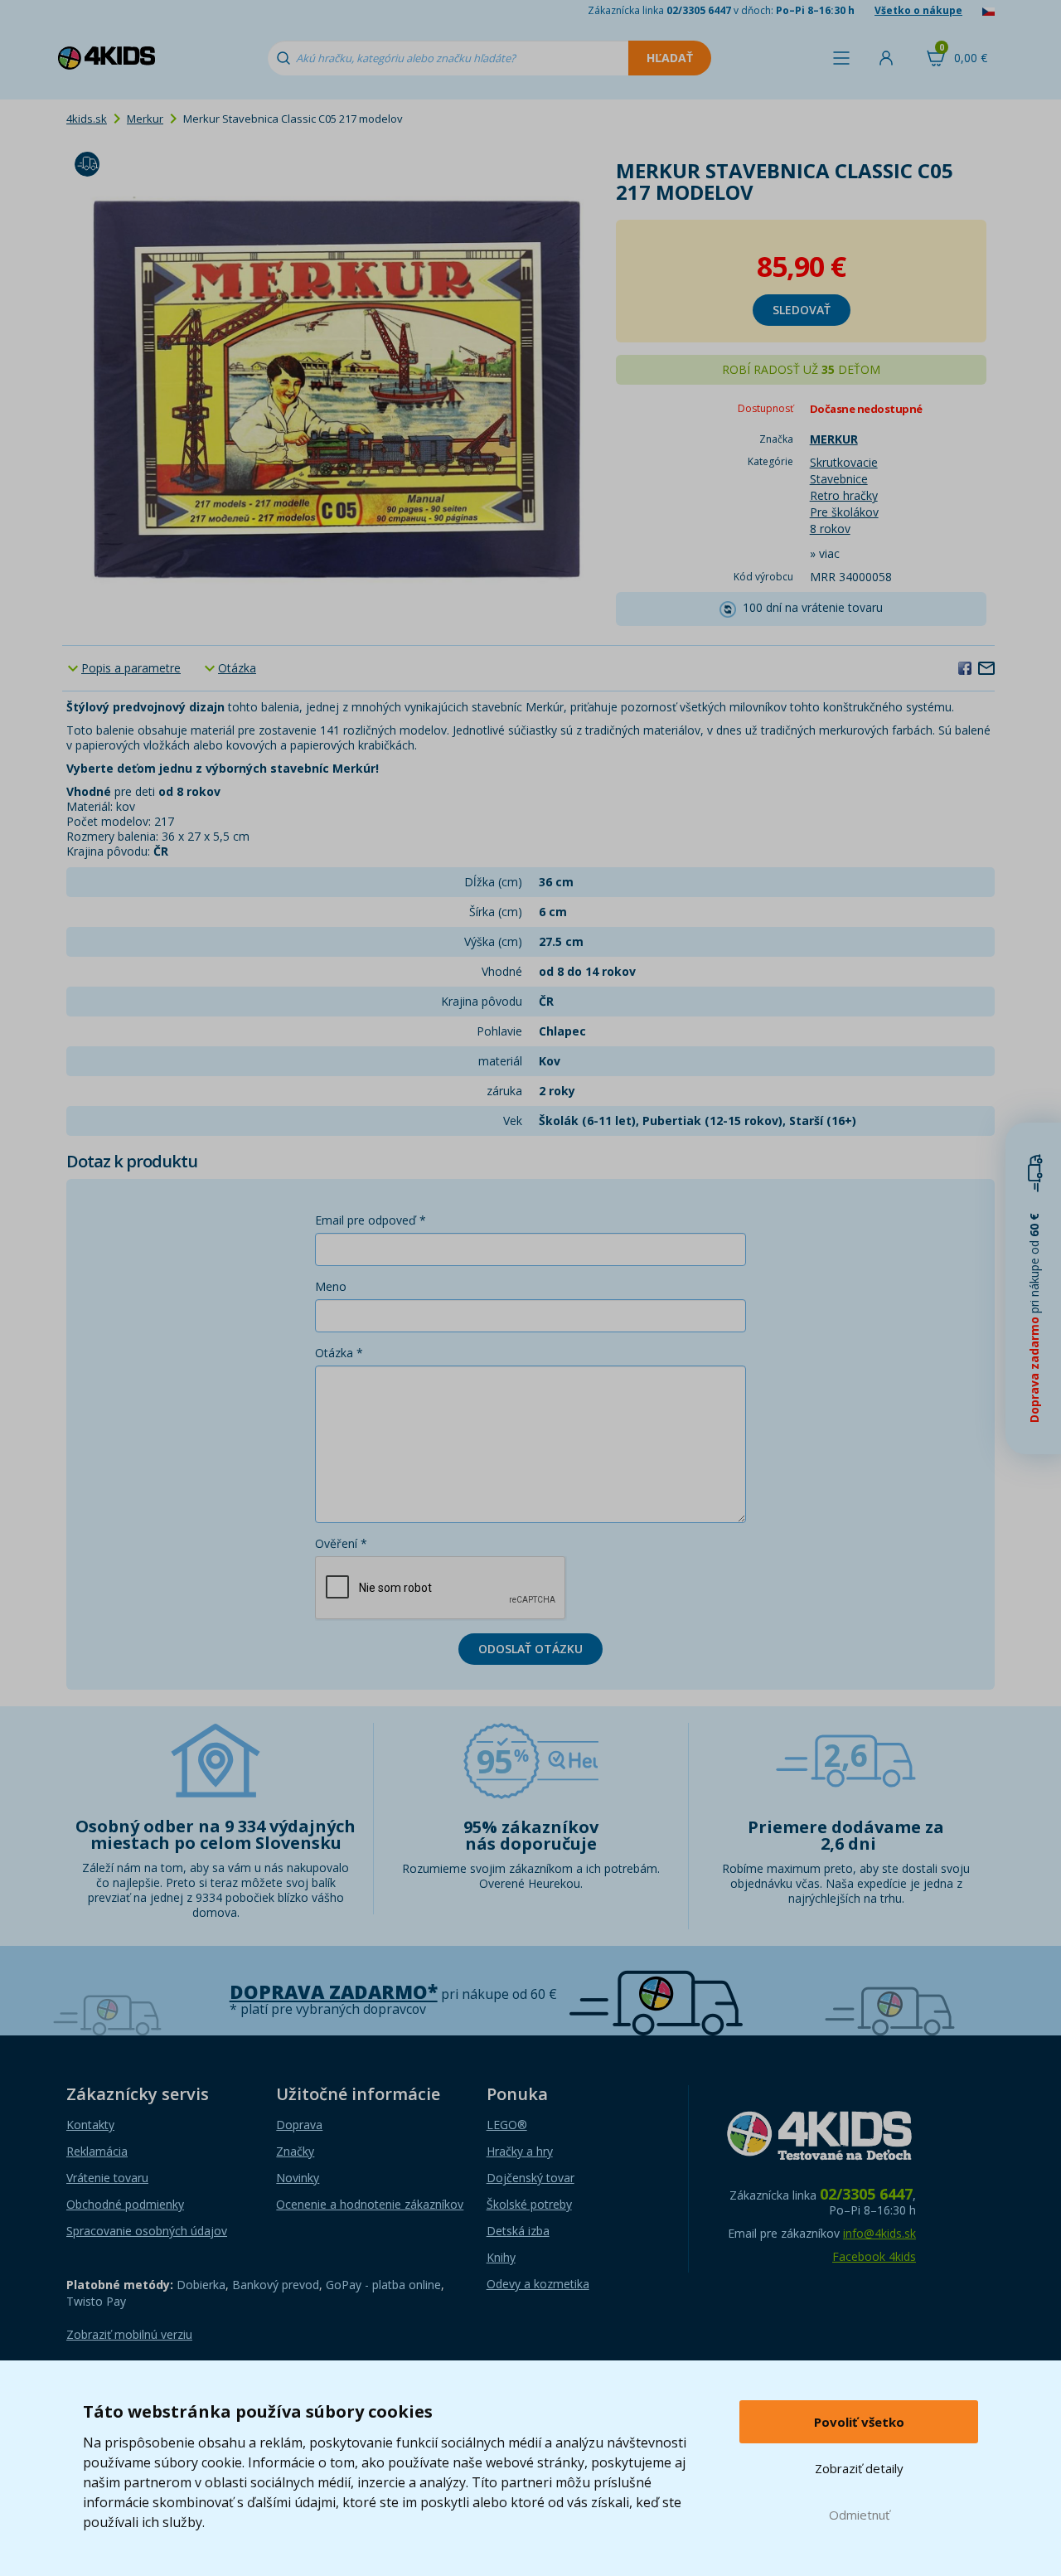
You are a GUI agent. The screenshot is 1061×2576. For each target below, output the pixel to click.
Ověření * (341, 1543)
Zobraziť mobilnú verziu (129, 2334)
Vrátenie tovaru (107, 2178)
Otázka (237, 668)
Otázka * (339, 1353)
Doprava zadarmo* (334, 1992)
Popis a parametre (131, 668)
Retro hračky (844, 495)
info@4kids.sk (879, 2233)
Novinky (298, 2178)
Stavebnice (839, 479)
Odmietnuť (859, 2515)
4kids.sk (87, 119)
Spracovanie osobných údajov (147, 2231)
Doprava (299, 2125)
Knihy (501, 2257)
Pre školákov (844, 512)
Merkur (145, 119)
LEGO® (507, 2125)
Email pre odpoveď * (371, 1220)
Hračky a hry (520, 2151)
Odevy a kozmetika (538, 2284)
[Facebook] (965, 667)
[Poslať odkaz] (986, 667)
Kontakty (90, 2125)
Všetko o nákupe (918, 10)
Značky (295, 2151)
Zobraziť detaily (859, 2468)
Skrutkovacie (844, 462)
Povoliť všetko (859, 2422)
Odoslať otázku (530, 1649)
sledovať (802, 310)
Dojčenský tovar (530, 2178)
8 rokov (830, 529)
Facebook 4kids (874, 2256)
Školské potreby (529, 2204)
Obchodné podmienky (125, 2204)
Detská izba (518, 2231)
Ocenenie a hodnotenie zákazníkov (370, 2204)
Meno (331, 1286)
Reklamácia (97, 2151)
